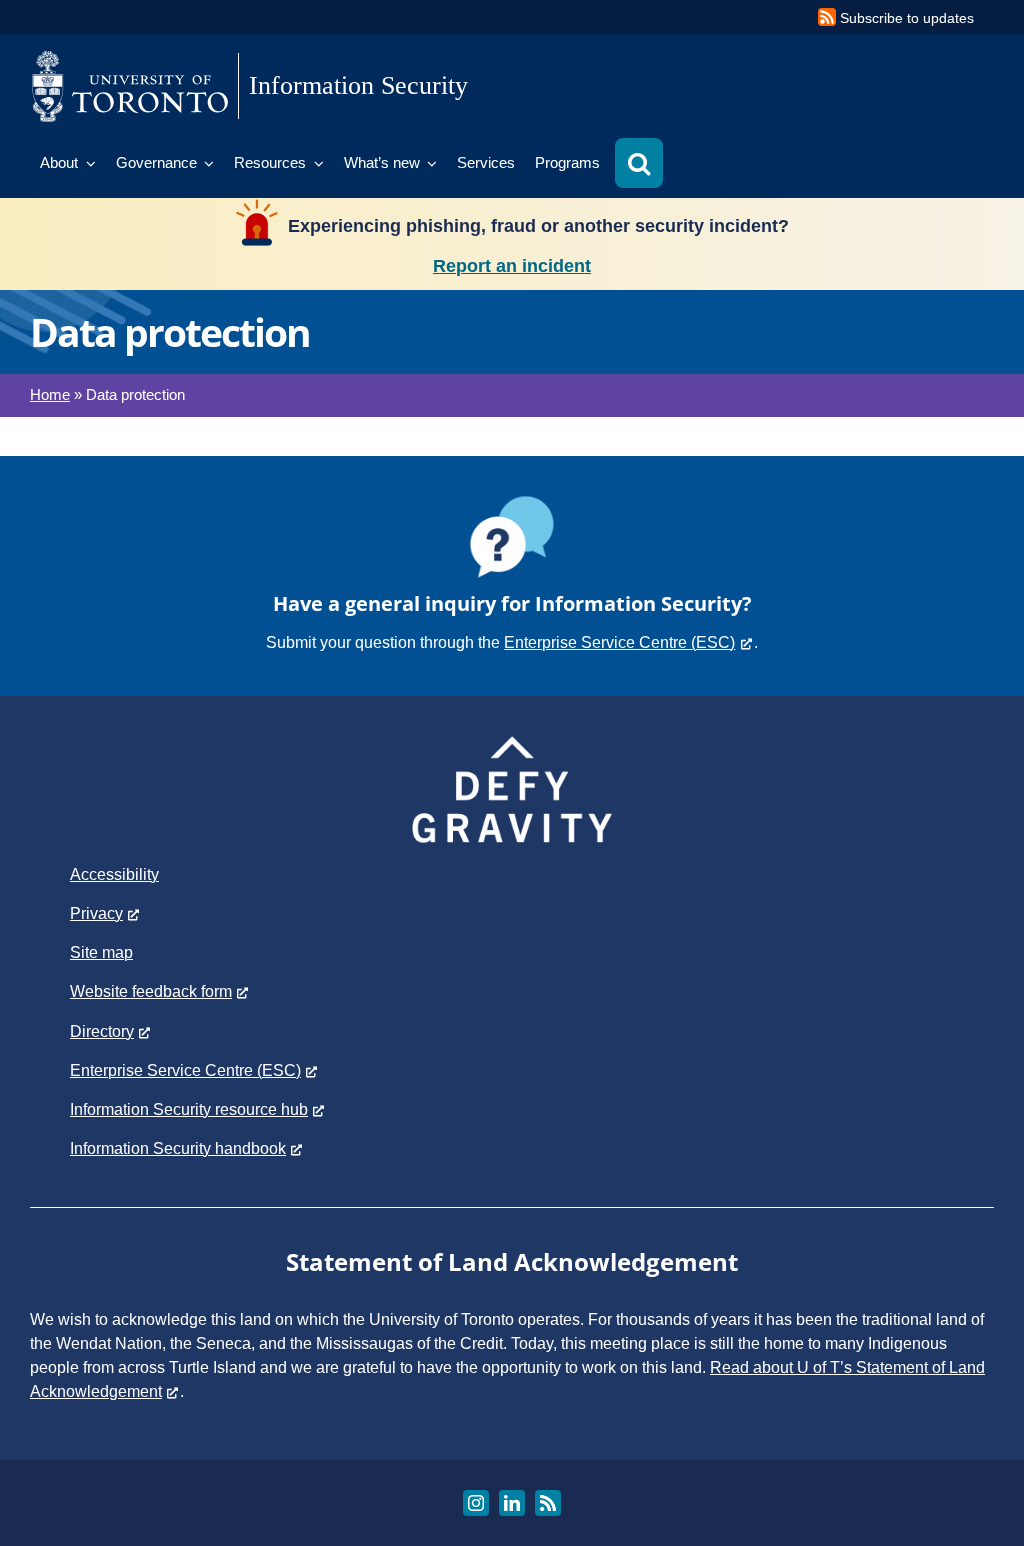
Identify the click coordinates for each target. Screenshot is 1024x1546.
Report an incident (512, 266)
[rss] (548, 1503)
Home (50, 394)
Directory (102, 1031)
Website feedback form (151, 991)
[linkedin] (512, 1503)
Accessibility (114, 874)
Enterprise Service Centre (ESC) (619, 642)
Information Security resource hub (189, 1109)
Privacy (96, 913)
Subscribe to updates (907, 18)
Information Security (358, 85)
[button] (639, 163)
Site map (101, 952)
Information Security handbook (178, 1148)
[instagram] (476, 1503)
